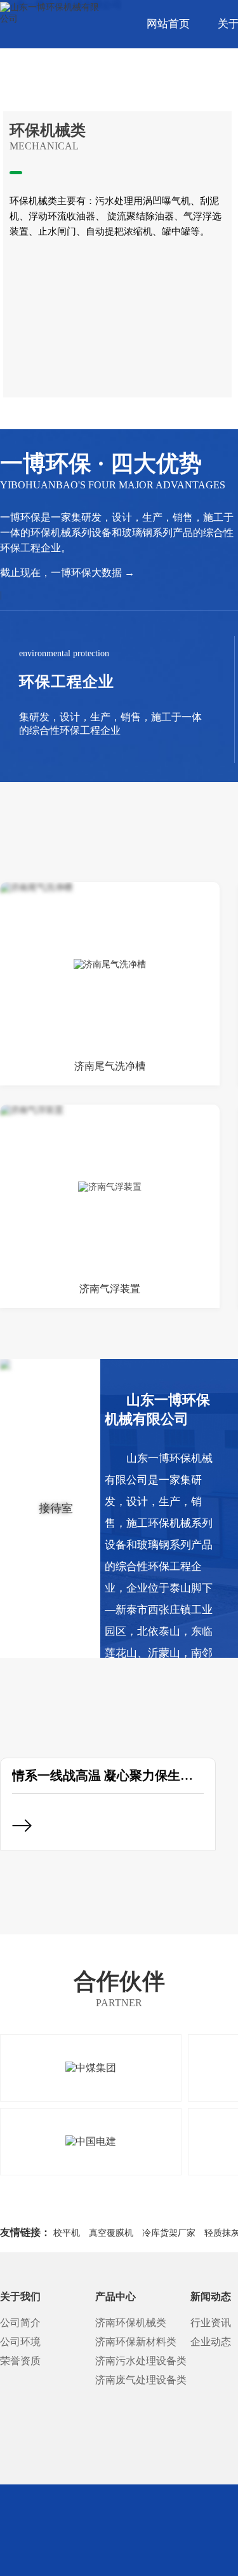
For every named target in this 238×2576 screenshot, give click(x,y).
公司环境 (20, 2342)
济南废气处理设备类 (141, 2380)
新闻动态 (211, 2297)
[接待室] (50, 1508)
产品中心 (116, 2297)
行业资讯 (211, 2323)
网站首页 (168, 24)
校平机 (67, 2233)
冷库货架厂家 (169, 2233)
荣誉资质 (20, 2361)
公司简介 (20, 2323)
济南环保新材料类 (136, 2342)
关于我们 (20, 2297)
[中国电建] (91, 2142)
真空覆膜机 (111, 2233)
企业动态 (211, 2342)
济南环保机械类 (131, 2323)
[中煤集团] (91, 2068)
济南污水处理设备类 (141, 2361)
